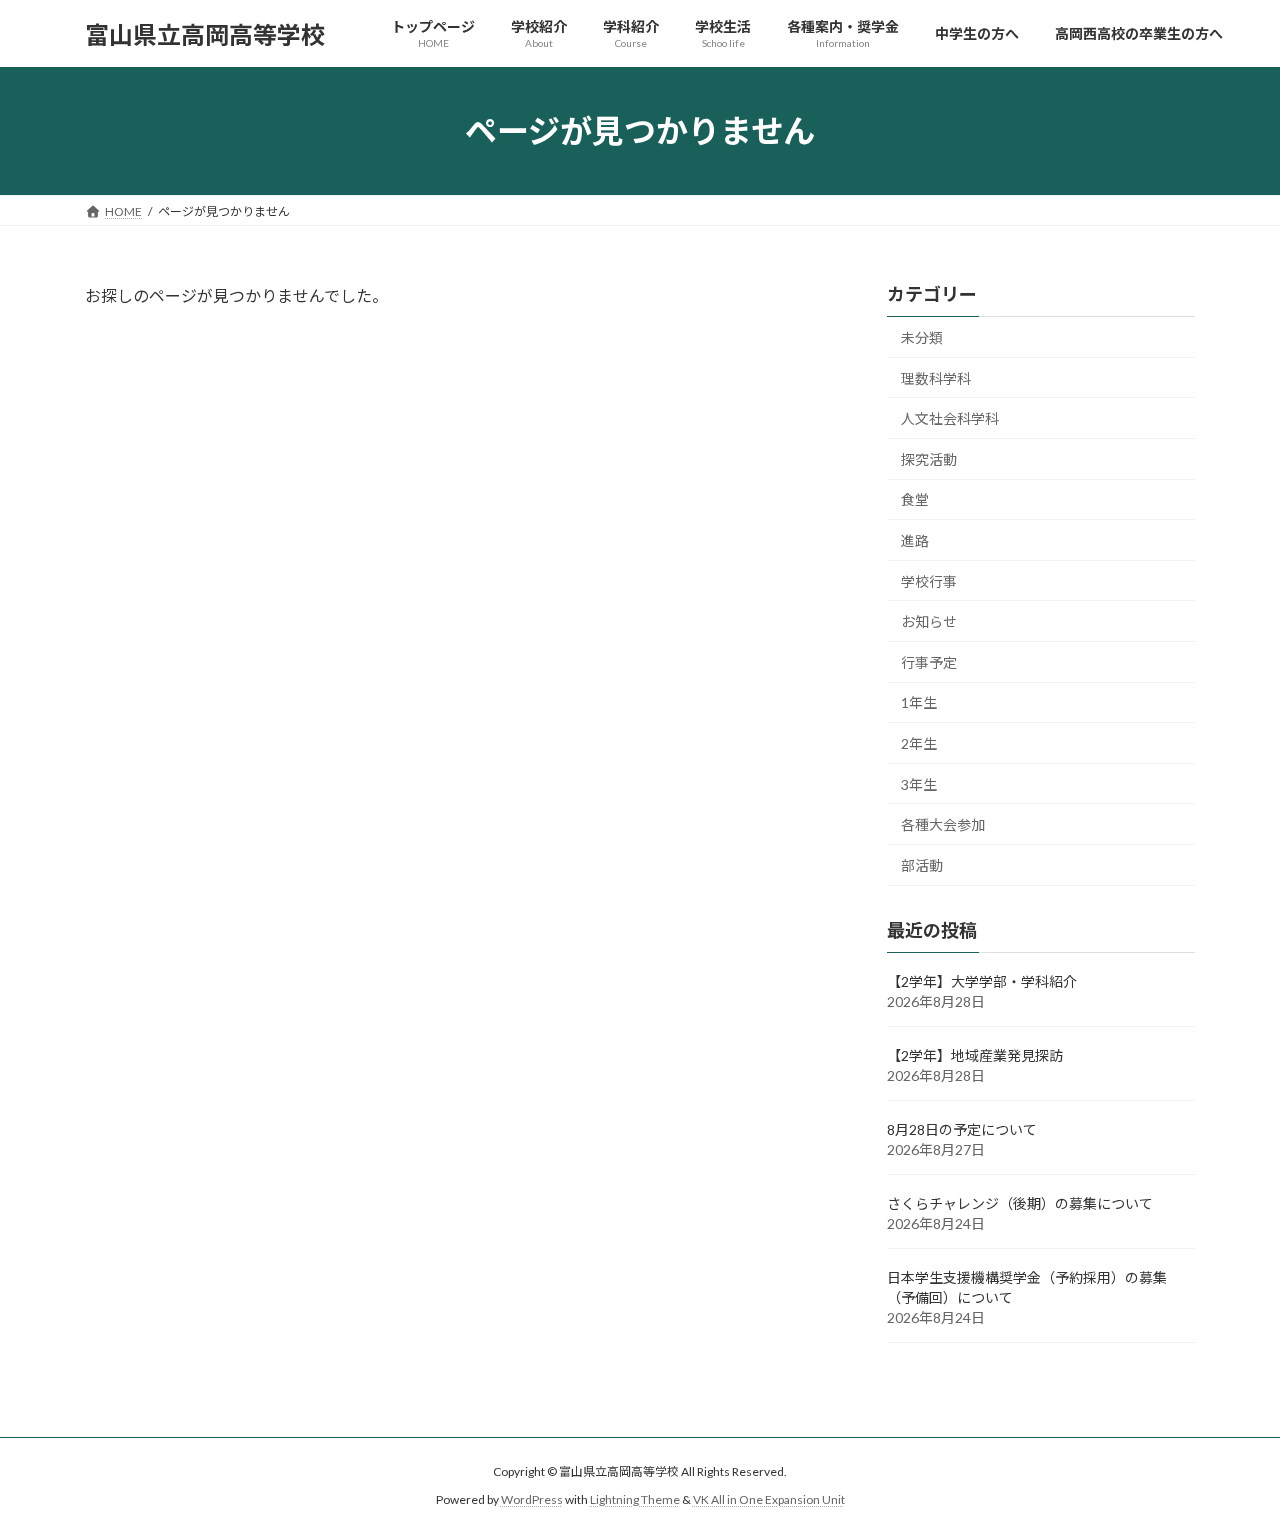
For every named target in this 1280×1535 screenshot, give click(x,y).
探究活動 (929, 459)
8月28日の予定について (962, 1129)
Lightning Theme (635, 1499)
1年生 (919, 703)
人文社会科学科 (950, 418)
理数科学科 (936, 378)
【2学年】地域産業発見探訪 (975, 1055)
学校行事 (929, 581)
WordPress (532, 1499)
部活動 (922, 865)
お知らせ (929, 621)
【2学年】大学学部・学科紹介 (982, 981)
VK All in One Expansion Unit (769, 1499)
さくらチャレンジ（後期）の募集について (1020, 1203)
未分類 (922, 337)
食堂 (915, 500)
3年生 (919, 784)
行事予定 (929, 662)
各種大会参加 (943, 824)
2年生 (919, 743)
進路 (915, 540)
